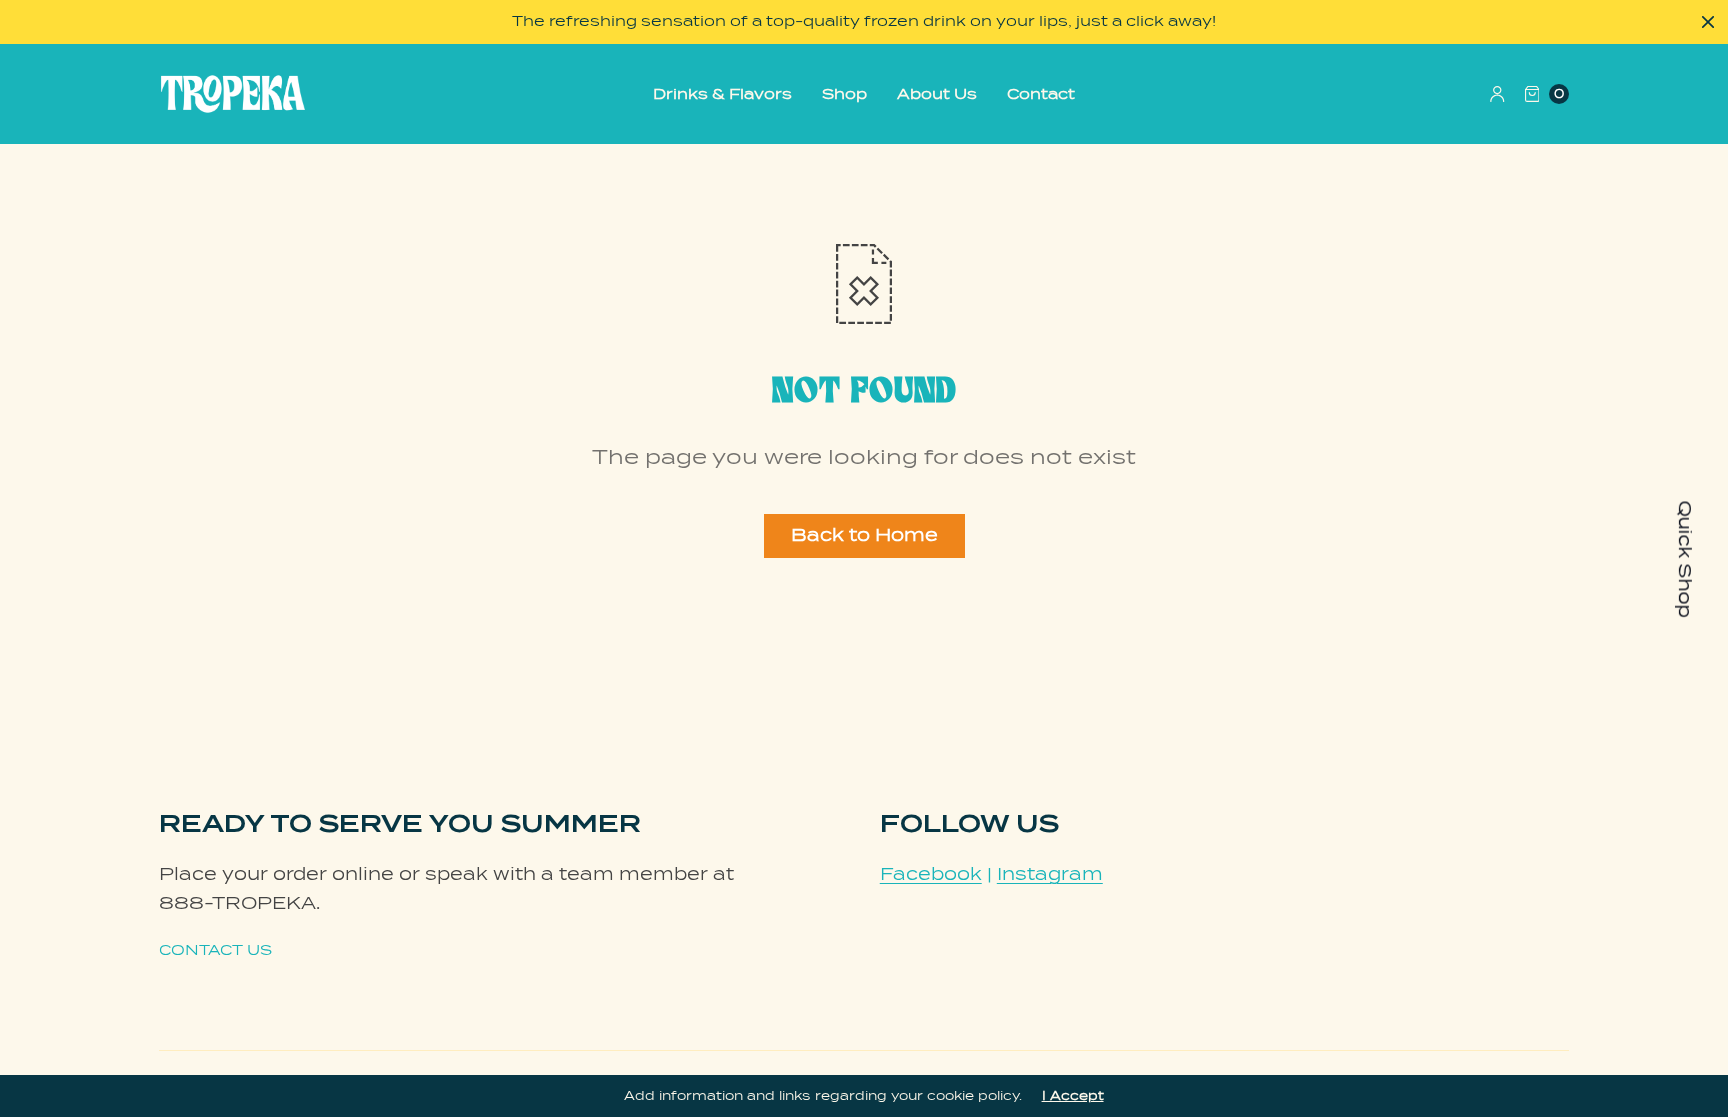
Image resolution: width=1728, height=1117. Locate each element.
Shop (844, 94)
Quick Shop (1684, 558)
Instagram (1050, 874)
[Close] (1708, 22)
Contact (1041, 94)
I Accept (1073, 1096)
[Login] (1497, 94)
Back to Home (864, 535)
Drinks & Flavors (722, 94)
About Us (937, 94)
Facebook (931, 874)
